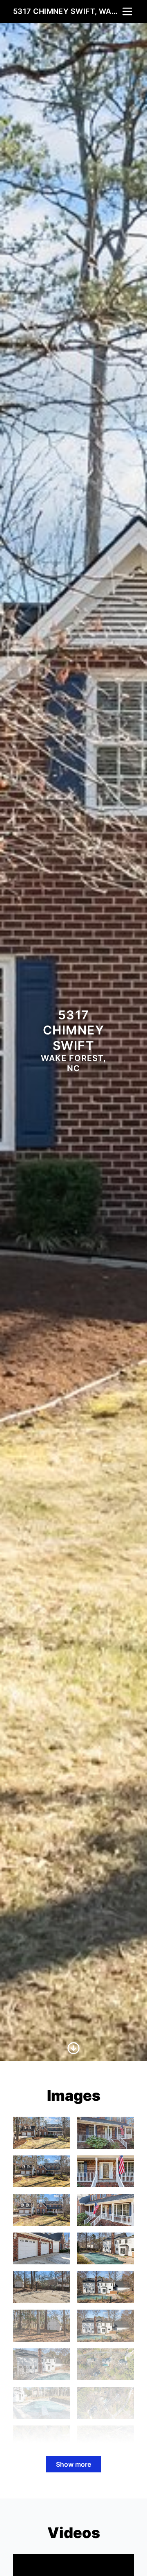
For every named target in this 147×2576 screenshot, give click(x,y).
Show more (73, 2464)
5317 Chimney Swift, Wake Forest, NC (67, 11)
